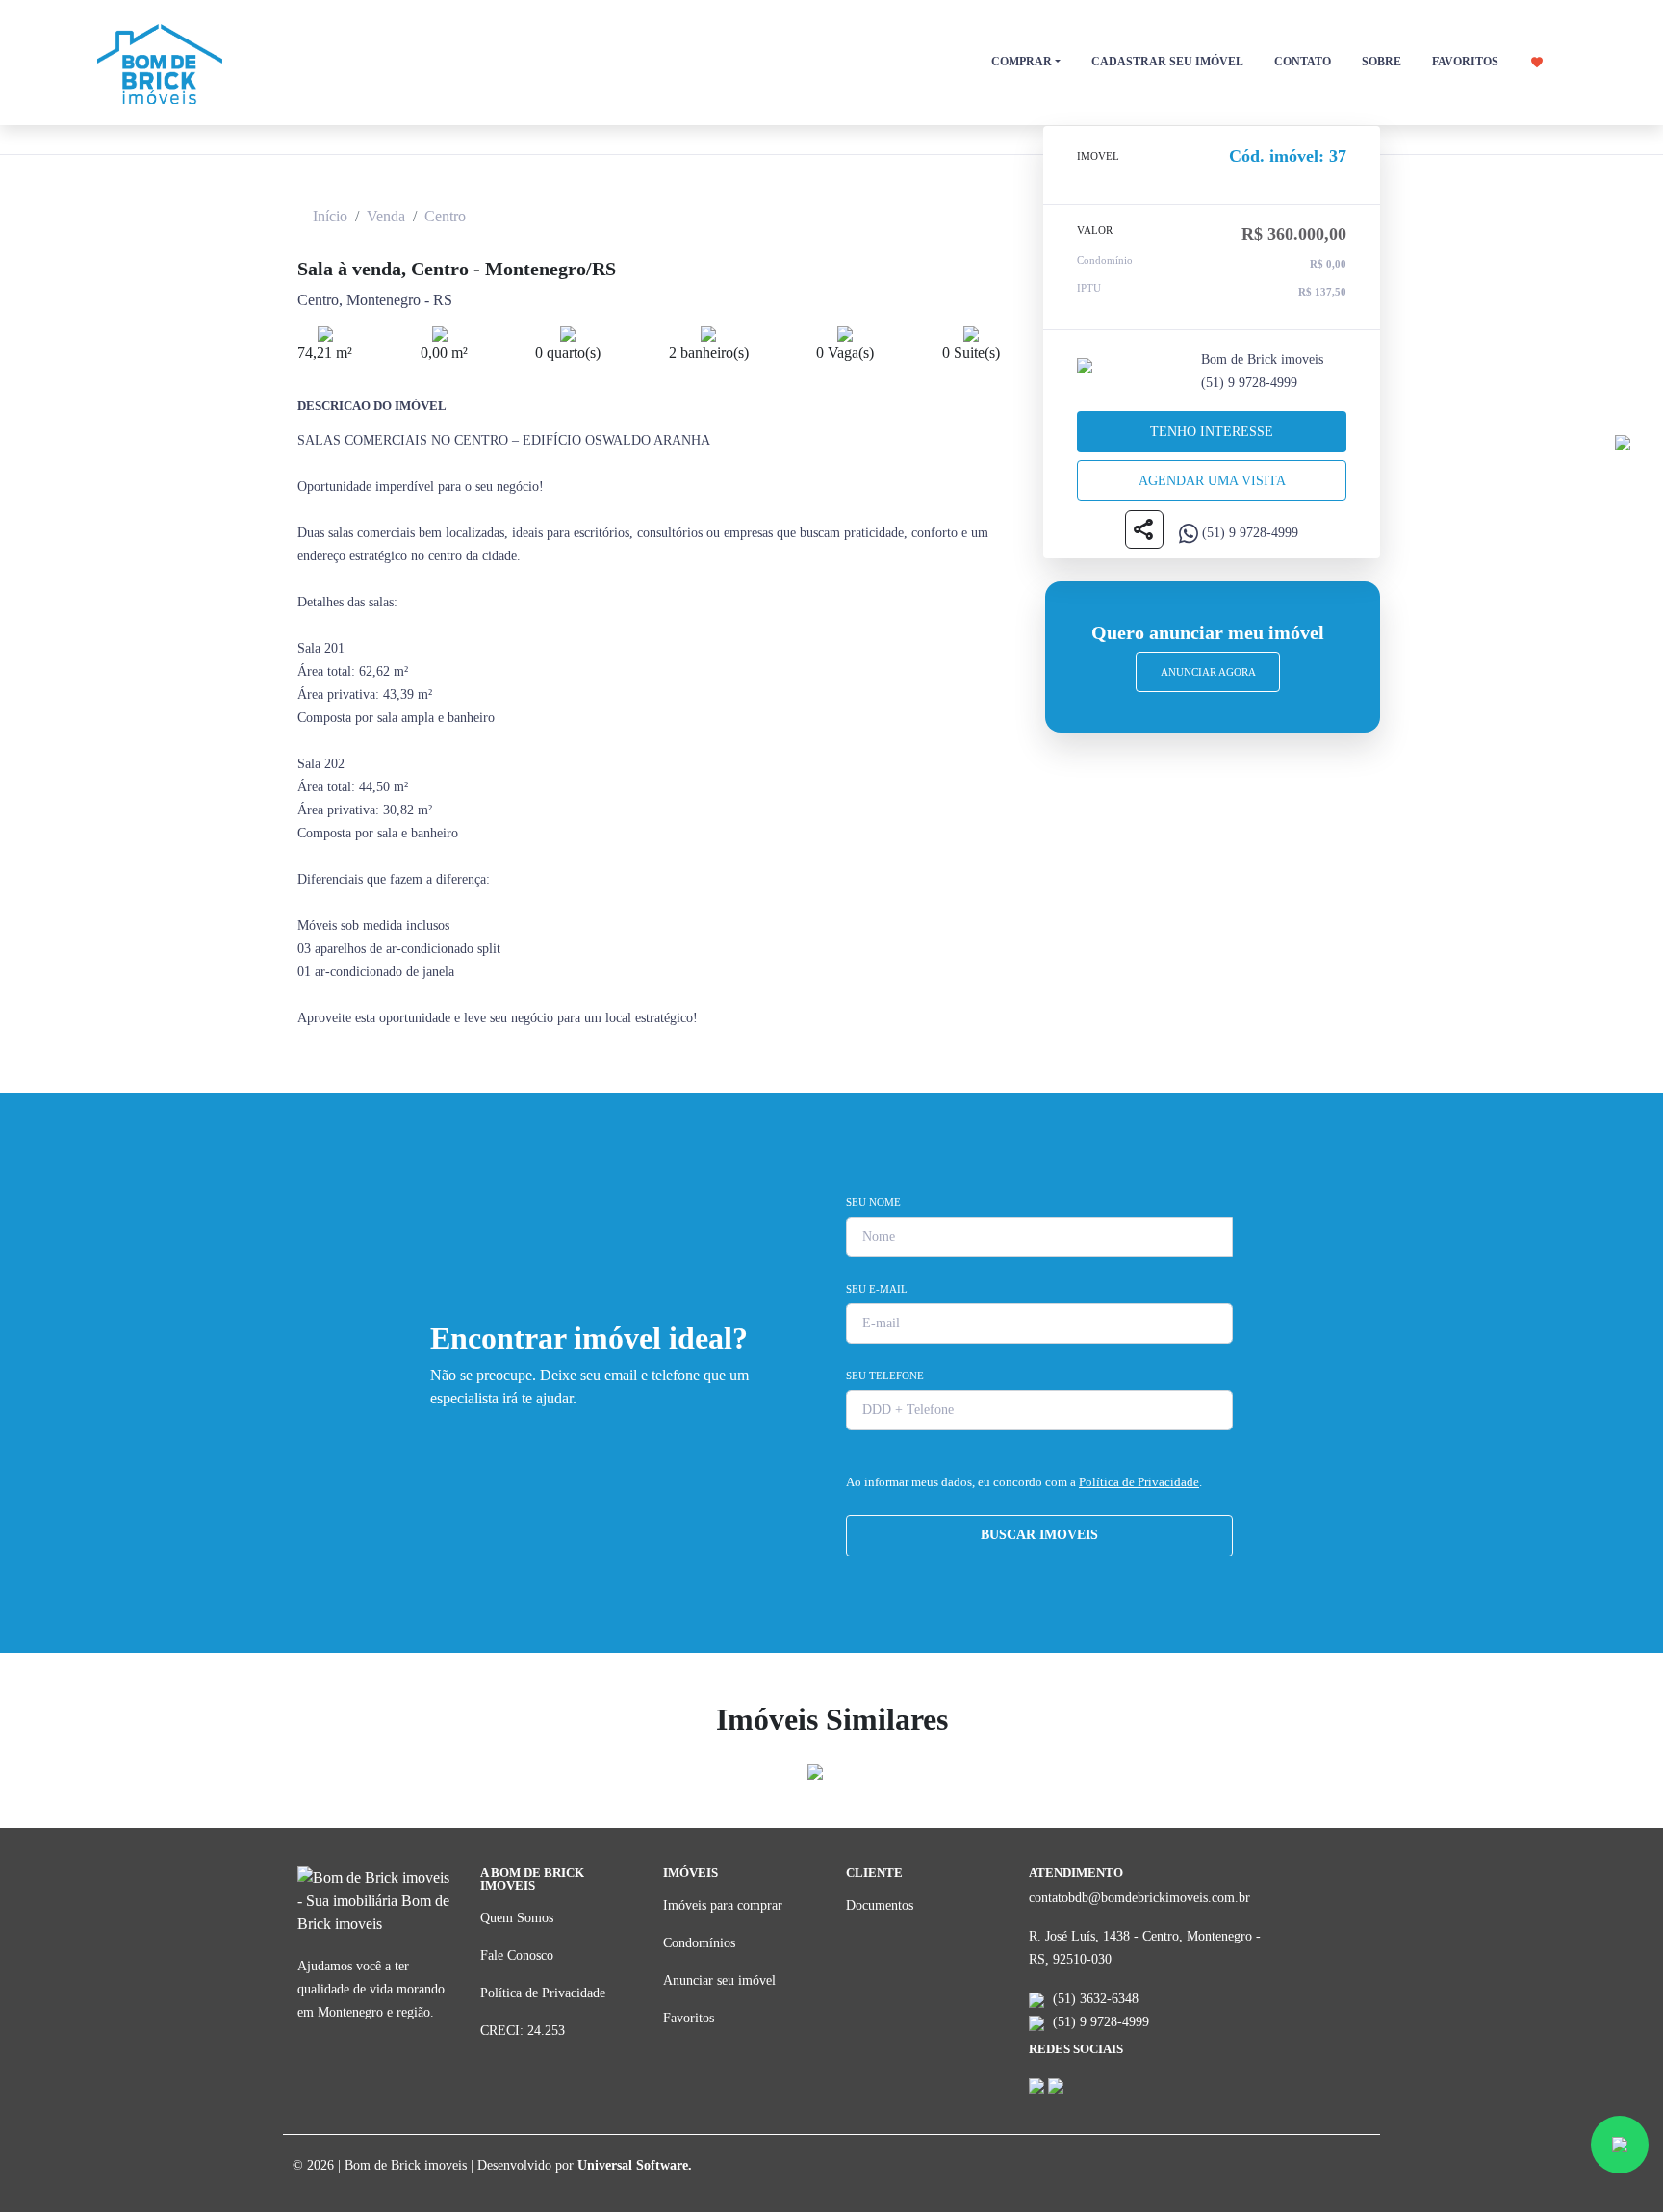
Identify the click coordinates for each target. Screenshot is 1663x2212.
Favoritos (689, 2018)
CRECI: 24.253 (523, 2031)
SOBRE (1382, 62)
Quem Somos (517, 1918)
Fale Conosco (517, 1955)
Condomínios (699, 1943)
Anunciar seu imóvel (719, 1981)
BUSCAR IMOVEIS (1039, 1535)
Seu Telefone (885, 1376)
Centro (445, 216)
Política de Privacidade (1139, 1482)
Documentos (880, 1905)
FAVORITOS (1467, 62)
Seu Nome (873, 1202)
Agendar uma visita (1212, 481)
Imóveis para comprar (723, 1905)
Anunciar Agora (1208, 672)
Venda (386, 216)
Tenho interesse (1212, 432)
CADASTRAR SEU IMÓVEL (1167, 62)
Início (330, 216)
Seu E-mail (877, 1289)
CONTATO (1303, 62)
